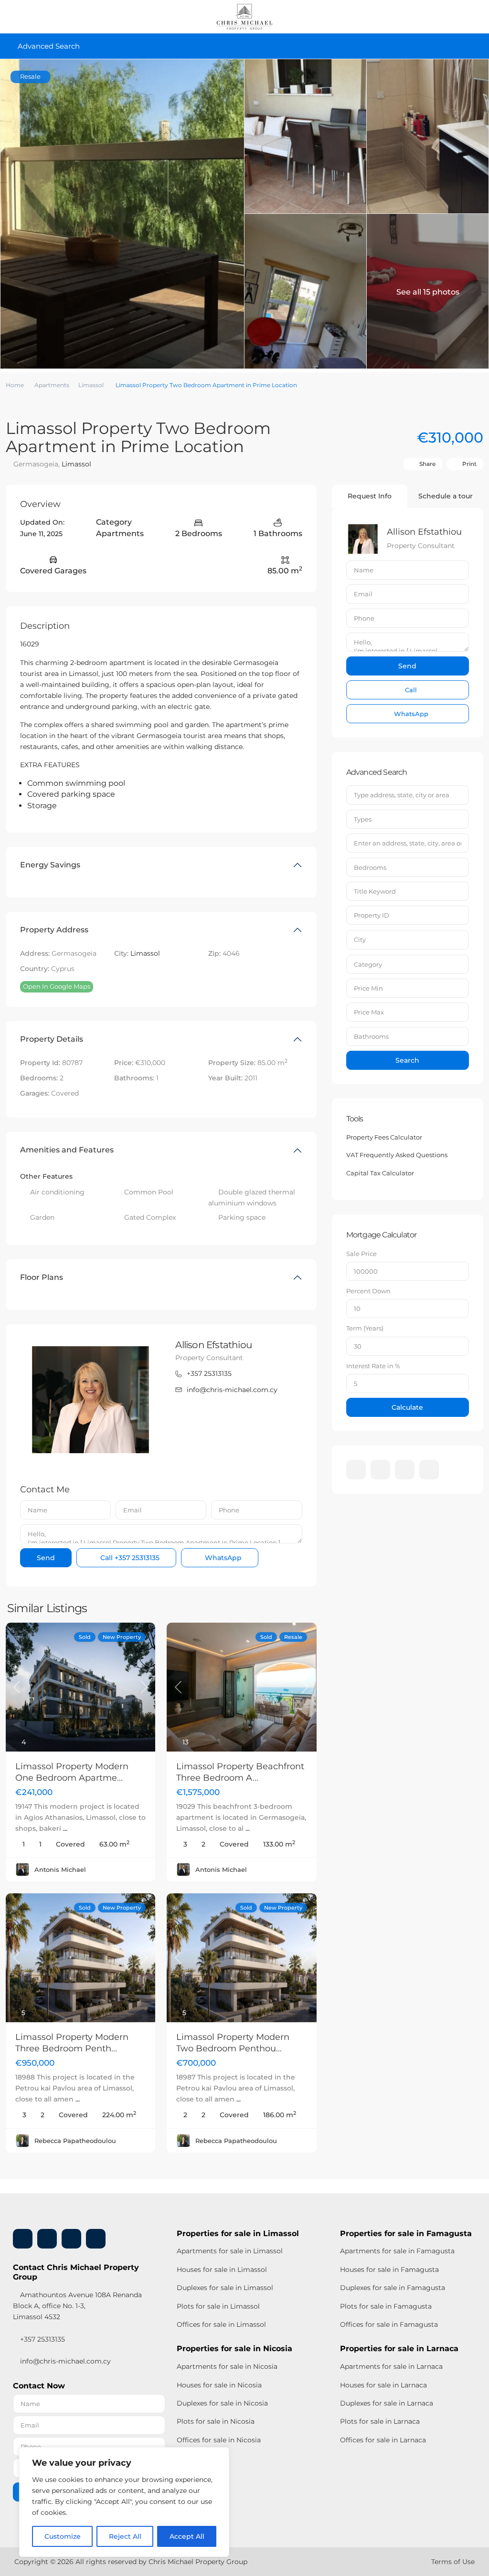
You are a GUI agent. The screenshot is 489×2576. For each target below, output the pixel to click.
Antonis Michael (60, 1869)
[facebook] (356, 1470)
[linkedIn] (380, 1470)
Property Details (52, 1039)
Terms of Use (453, 2562)
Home (15, 385)
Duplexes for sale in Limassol (225, 2288)
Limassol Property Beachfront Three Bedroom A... (240, 1772)
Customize (63, 2536)
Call (129, 1558)
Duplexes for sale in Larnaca (387, 2403)
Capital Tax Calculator (380, 1173)
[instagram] (429, 1470)
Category (368, 964)
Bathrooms (371, 1036)
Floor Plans (42, 1277)
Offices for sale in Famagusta (389, 2324)
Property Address (54, 930)
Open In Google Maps (57, 986)
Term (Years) (365, 1328)
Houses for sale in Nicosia (219, 2385)
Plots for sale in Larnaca (380, 2421)
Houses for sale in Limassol (222, 2270)
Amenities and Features (67, 1150)
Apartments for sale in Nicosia (227, 2366)
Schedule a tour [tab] (446, 496)
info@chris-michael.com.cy (232, 1390)
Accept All (187, 2536)
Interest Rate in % (373, 1366)
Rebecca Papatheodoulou (75, 2141)
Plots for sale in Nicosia (216, 2421)
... (65, 1828)
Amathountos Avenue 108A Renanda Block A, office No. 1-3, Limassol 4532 (77, 2306)
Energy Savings (50, 865)
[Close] (219, 2455)
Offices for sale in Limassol (221, 2324)
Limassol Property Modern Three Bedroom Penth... (72, 2043)
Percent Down (368, 1291)
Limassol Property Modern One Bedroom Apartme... (72, 1772)
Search (407, 1060)
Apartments (52, 385)
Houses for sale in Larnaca (383, 2385)
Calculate (407, 1407)
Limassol (91, 385)
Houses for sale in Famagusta (389, 2270)
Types (363, 819)
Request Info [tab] (370, 496)
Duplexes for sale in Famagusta (393, 2288)
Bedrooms (370, 867)
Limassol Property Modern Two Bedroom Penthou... (233, 2043)
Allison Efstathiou (213, 1345)
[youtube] (405, 1470)
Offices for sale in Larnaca (383, 2440)
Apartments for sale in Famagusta (397, 2251)
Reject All (125, 2536)
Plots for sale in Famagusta (386, 2306)
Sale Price (361, 1254)
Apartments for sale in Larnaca (391, 2366)
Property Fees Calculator (384, 1137)
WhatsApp (222, 1558)
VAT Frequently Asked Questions (397, 1155)
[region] (124, 2502)
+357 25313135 (209, 1373)
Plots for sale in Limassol (218, 2306)
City (360, 940)
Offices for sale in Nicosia (219, 2440)
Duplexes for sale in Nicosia (222, 2403)
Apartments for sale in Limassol (230, 2251)
